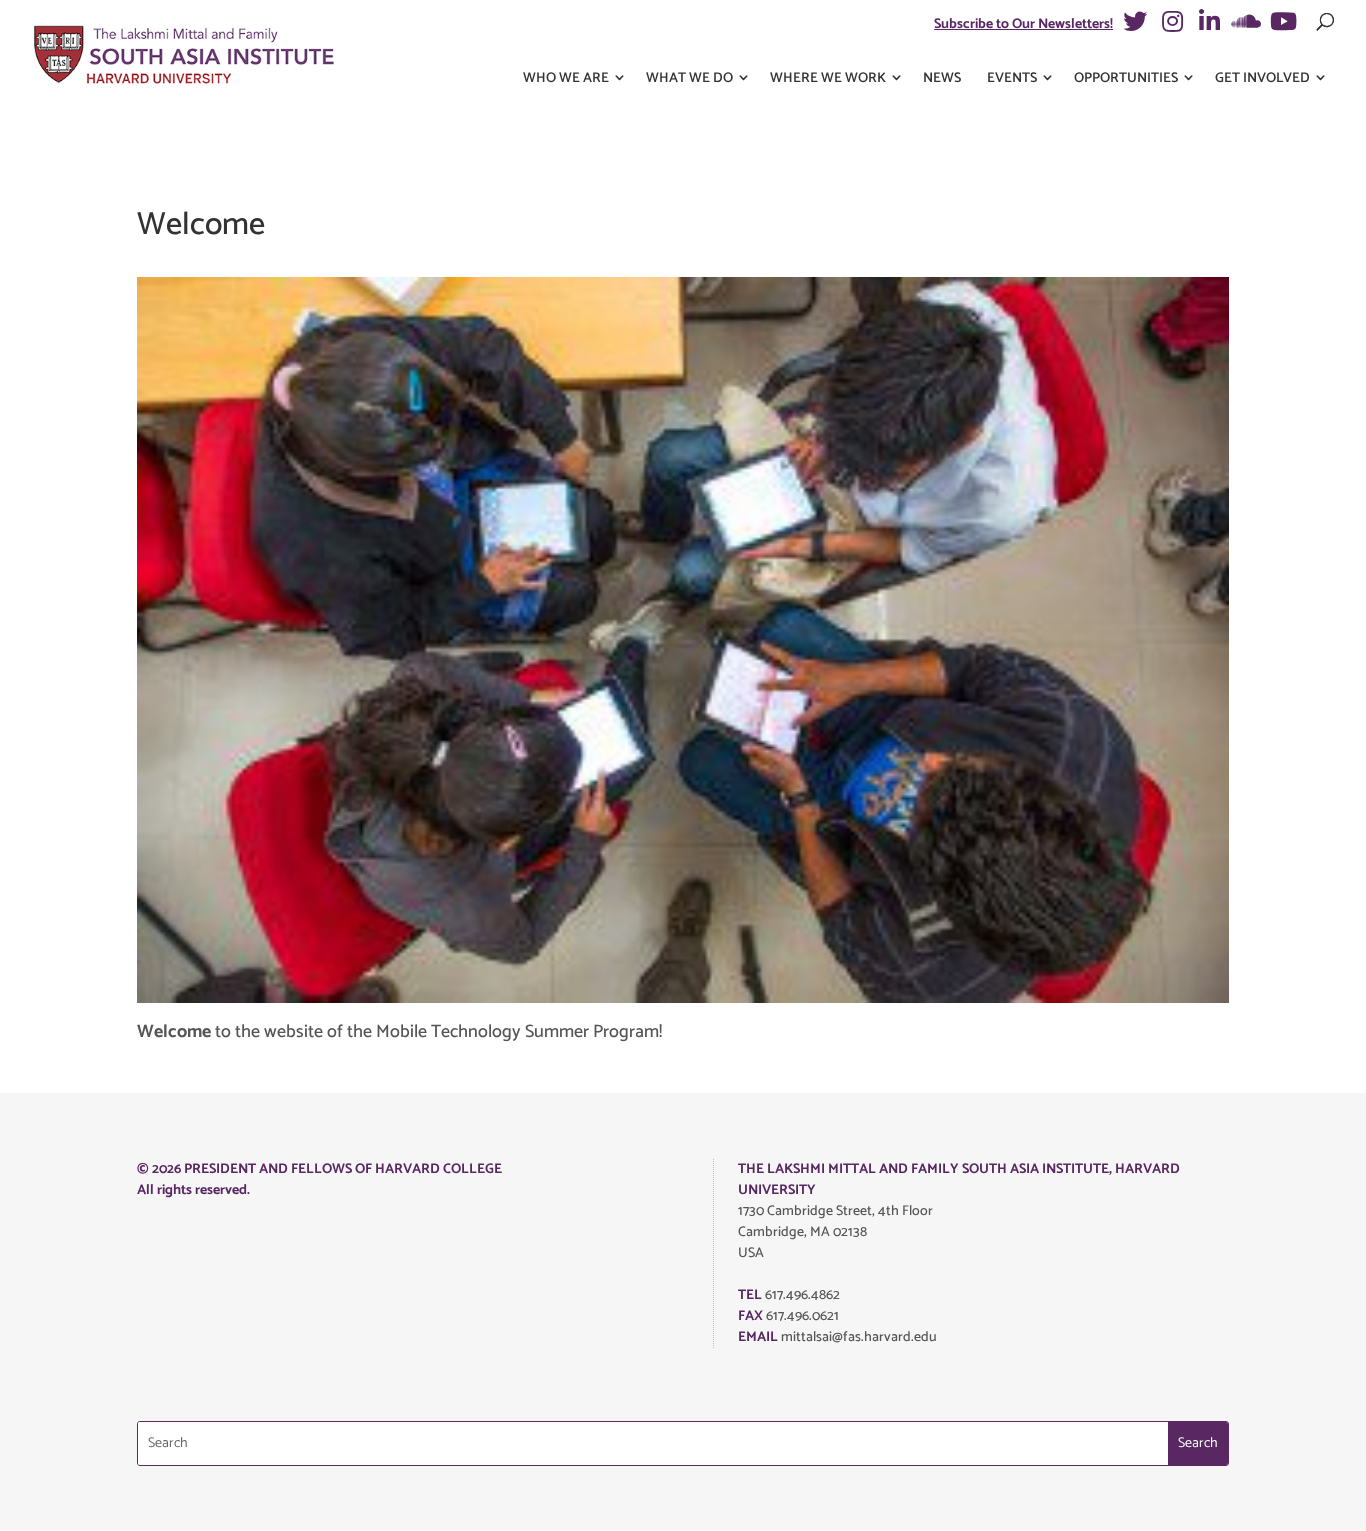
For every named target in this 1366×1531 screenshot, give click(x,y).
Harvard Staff (365, 725)
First (316, 261)
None (344, 787)
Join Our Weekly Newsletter (402, 860)
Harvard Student (374, 694)
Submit (330, 1033)
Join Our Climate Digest (390, 933)
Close (1061, 110)
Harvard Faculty (372, 663)
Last (696, 261)
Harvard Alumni (372, 756)
